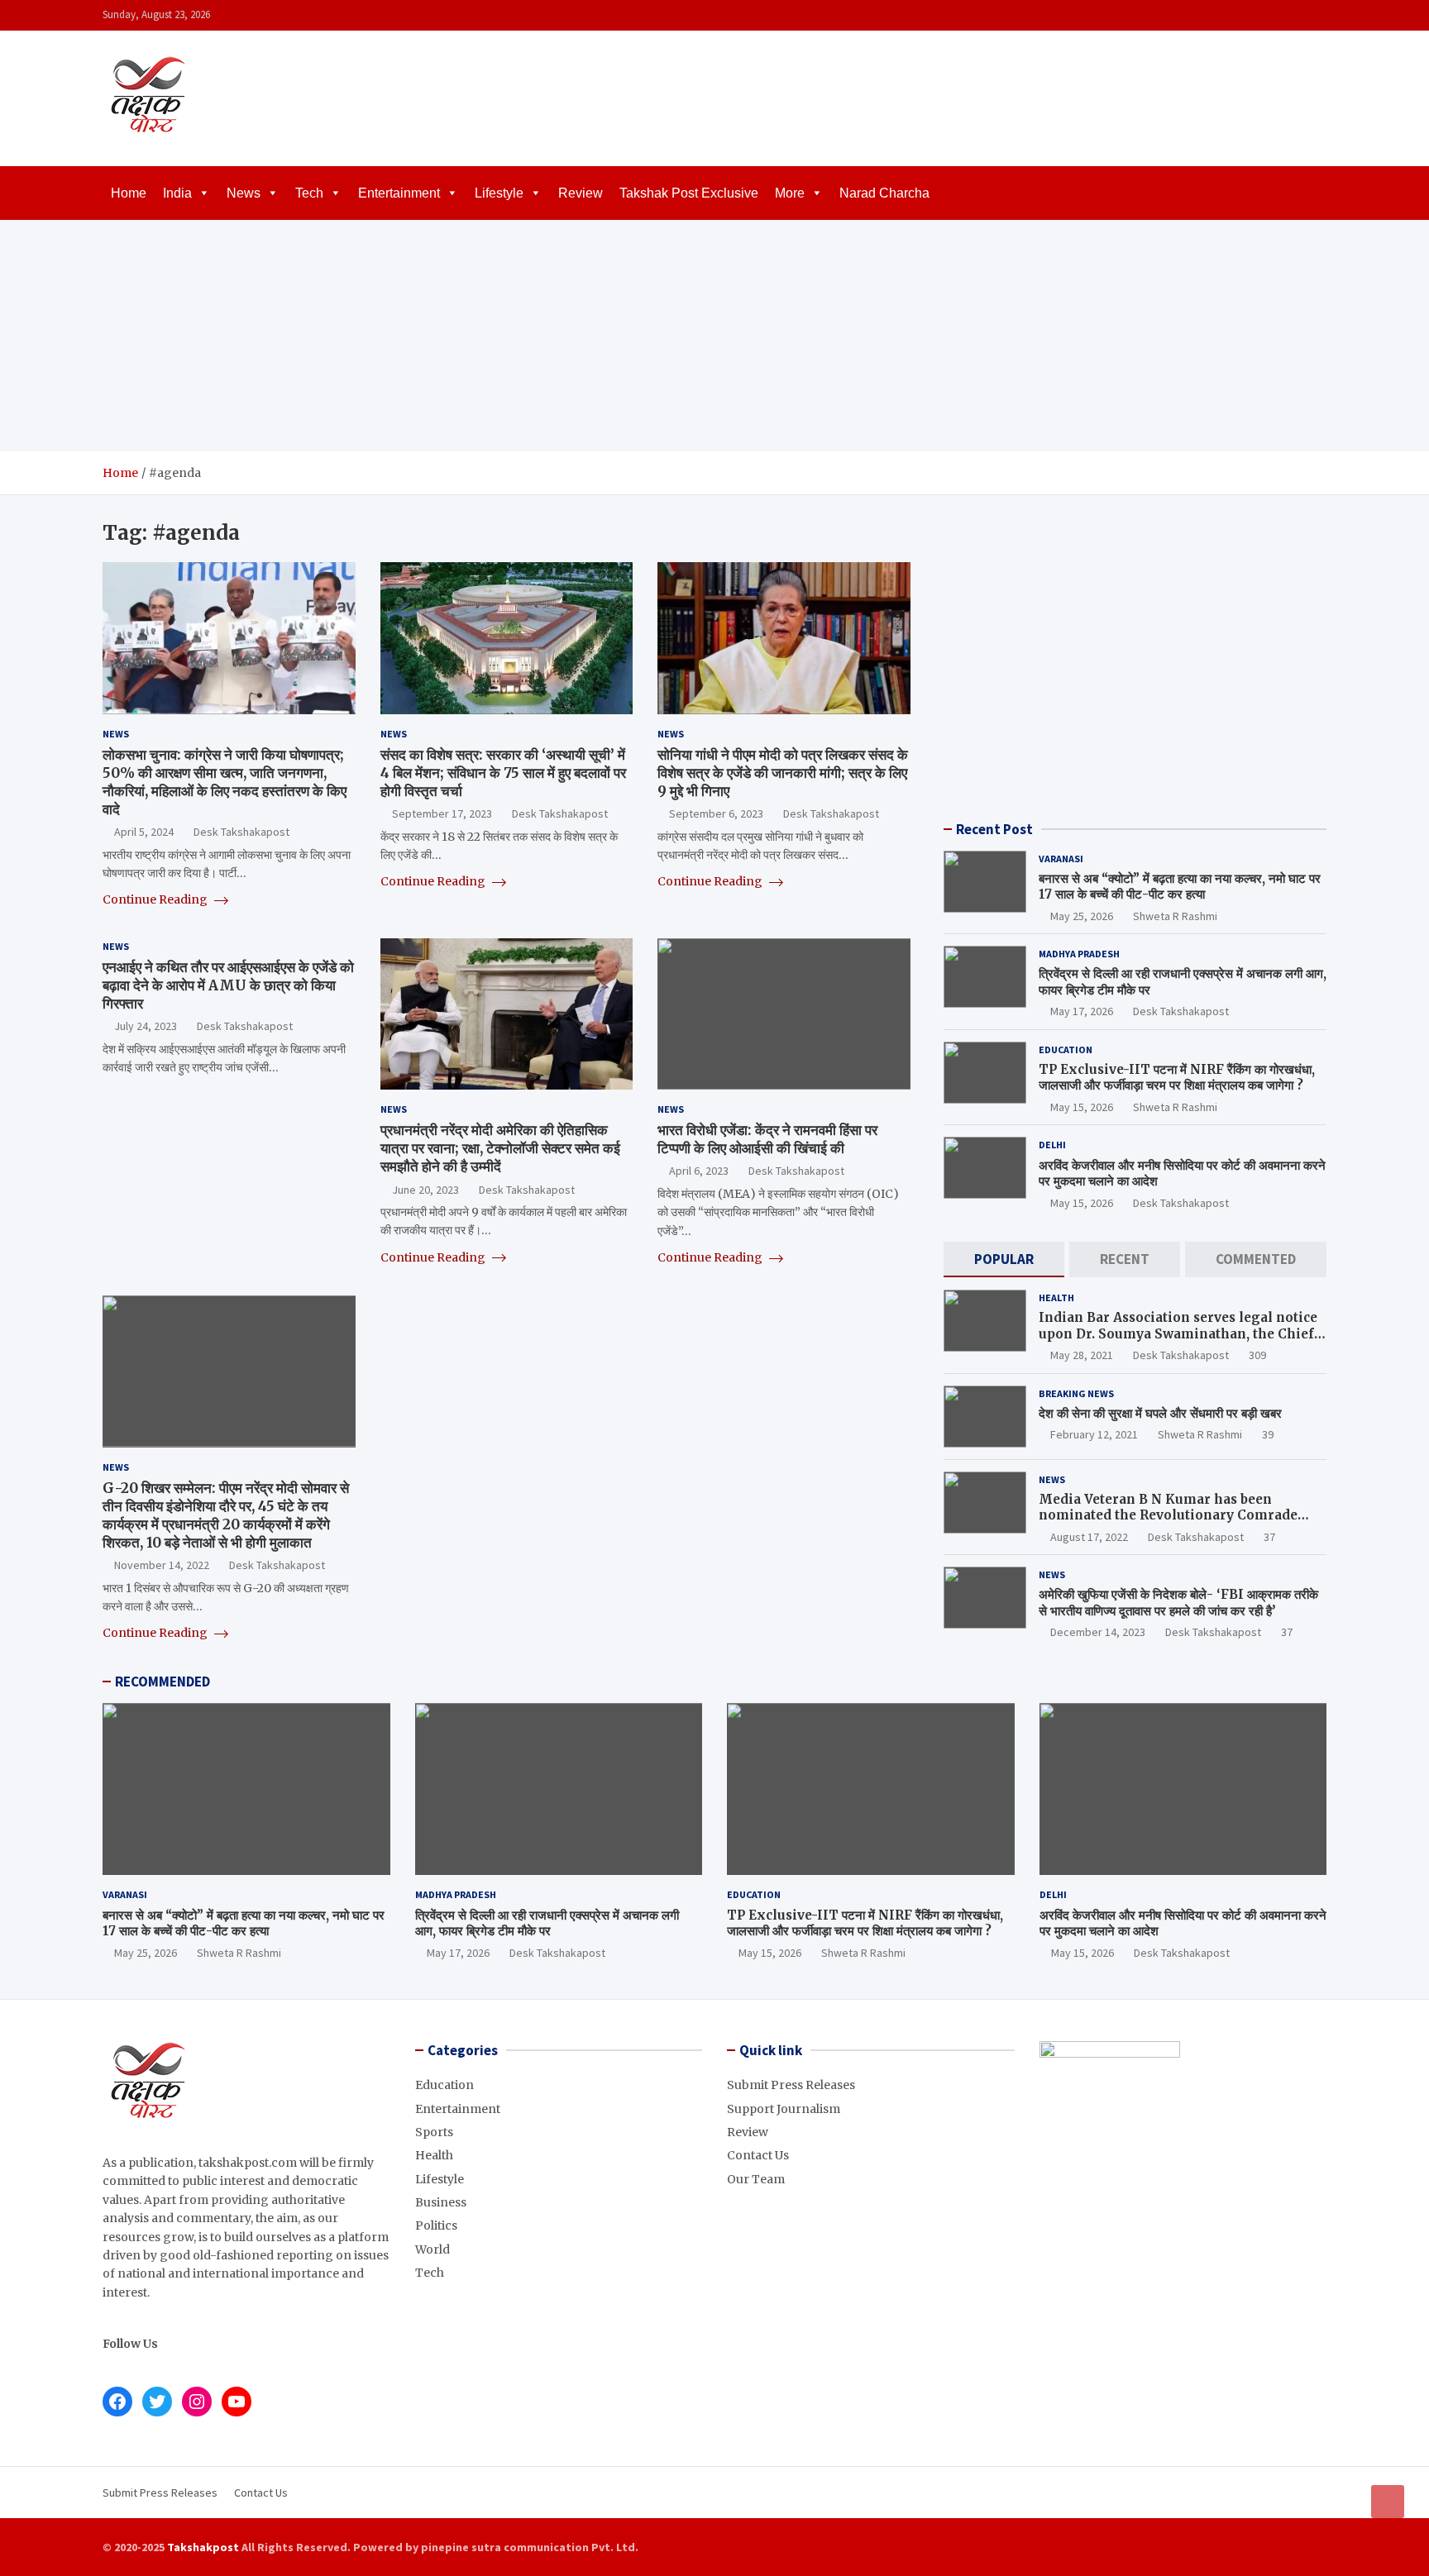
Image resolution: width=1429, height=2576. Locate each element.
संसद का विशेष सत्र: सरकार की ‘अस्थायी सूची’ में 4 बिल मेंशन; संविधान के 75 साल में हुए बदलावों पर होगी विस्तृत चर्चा (503, 773)
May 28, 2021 (1082, 1355)
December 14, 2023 (1098, 1632)
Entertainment (399, 193)
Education (1066, 1049)
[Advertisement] (714, 336)
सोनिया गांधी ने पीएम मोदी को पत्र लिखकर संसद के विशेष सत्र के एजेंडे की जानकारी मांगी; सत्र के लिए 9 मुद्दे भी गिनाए (783, 773)
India (177, 193)
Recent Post (994, 829)
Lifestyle (499, 193)
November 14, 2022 (162, 1565)
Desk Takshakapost (241, 832)
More (790, 193)
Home (129, 193)
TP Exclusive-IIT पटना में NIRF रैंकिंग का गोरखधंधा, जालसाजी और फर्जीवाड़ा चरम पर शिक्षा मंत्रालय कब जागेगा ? (1177, 1078)
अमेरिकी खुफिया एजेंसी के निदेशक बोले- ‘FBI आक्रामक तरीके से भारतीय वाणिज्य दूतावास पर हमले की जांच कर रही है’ (1178, 1603)
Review (581, 193)
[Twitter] (1294, 15)
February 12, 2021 (1094, 1434)
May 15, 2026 (1082, 1107)
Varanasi (1061, 859)
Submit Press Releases (791, 2085)
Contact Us (758, 2155)
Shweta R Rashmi (1175, 916)
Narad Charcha (884, 193)
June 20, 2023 (425, 1190)
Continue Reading (156, 899)
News (244, 193)
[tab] (1004, 1259)
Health (1056, 1298)
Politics (436, 2225)
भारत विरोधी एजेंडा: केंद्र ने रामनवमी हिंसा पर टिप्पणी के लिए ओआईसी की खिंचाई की (767, 1139)
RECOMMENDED (162, 1682)
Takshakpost (203, 2547)
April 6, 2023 (699, 1171)
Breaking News (1076, 1393)
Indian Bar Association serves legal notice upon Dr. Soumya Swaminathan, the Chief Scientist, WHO (1178, 1333)
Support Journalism (784, 2109)
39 (1268, 1434)
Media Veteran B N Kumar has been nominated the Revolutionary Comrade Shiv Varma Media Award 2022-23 (1168, 1515)
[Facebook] (1251, 15)
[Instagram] (1273, 15)
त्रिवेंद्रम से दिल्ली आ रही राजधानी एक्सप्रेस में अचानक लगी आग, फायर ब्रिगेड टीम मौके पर (547, 1923)
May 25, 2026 (1082, 916)
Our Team (756, 2179)
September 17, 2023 (442, 813)
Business (441, 2202)
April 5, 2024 (144, 832)
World (433, 2249)
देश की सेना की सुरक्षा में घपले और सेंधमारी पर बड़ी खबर (1160, 1413)
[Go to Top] (1388, 2502)
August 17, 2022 (1089, 1537)
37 (1269, 1537)
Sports (434, 2132)
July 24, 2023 (146, 1026)
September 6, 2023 (716, 813)
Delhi (1052, 1145)
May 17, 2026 (1082, 1011)
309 (1257, 1355)
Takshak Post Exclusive (689, 193)
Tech (309, 193)
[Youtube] (1316, 15)
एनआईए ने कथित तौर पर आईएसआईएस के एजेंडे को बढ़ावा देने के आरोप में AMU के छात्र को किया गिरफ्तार (228, 985)
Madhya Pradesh (1079, 954)
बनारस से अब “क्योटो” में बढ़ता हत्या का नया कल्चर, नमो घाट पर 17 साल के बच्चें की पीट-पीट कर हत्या (1180, 887)
